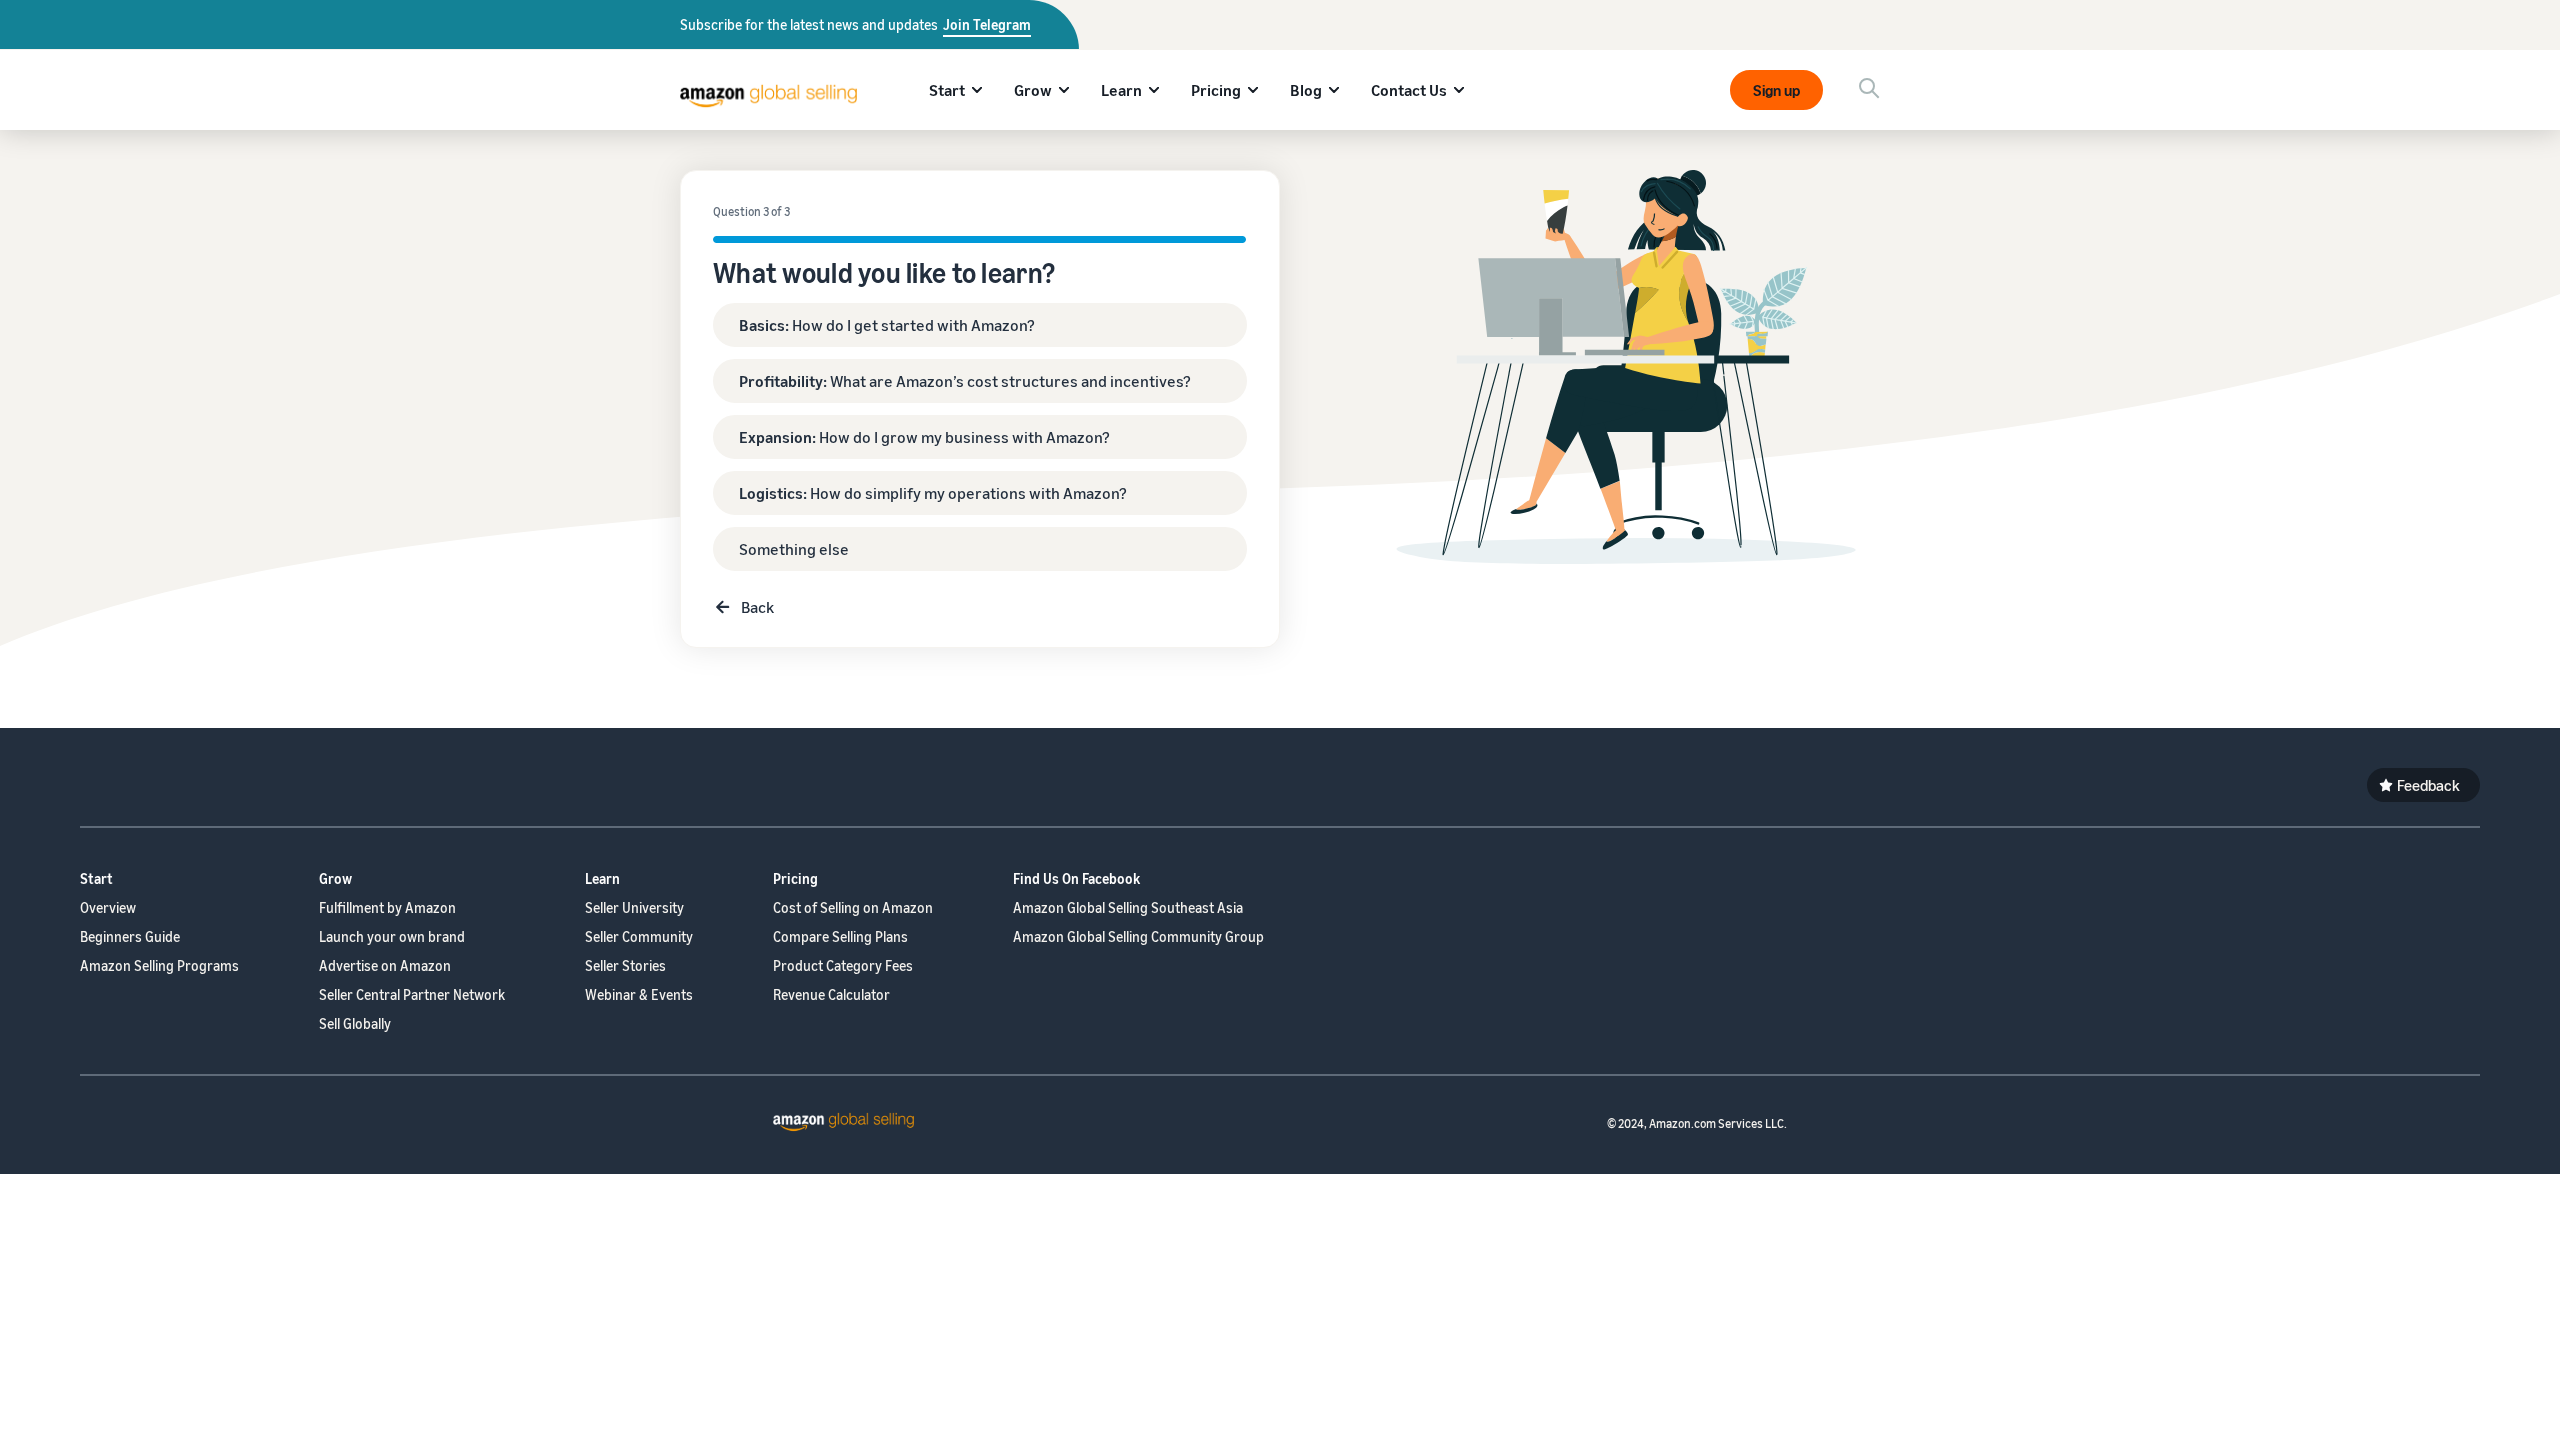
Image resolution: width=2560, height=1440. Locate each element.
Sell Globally (355, 1023)
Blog (1306, 90)
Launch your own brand (392, 936)
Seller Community (639, 936)
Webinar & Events (639, 994)
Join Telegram (987, 24)
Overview (108, 907)
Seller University (634, 907)
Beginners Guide (130, 936)
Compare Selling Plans (840, 936)
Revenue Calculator (831, 994)
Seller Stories (625, 965)
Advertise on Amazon (385, 965)
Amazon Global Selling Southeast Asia (1128, 907)
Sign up (1776, 90)
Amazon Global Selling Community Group (1138, 936)
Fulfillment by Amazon (387, 907)
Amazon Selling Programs (159, 965)
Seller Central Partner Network (412, 994)
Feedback (2428, 785)
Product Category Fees (843, 965)
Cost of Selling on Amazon (853, 907)
